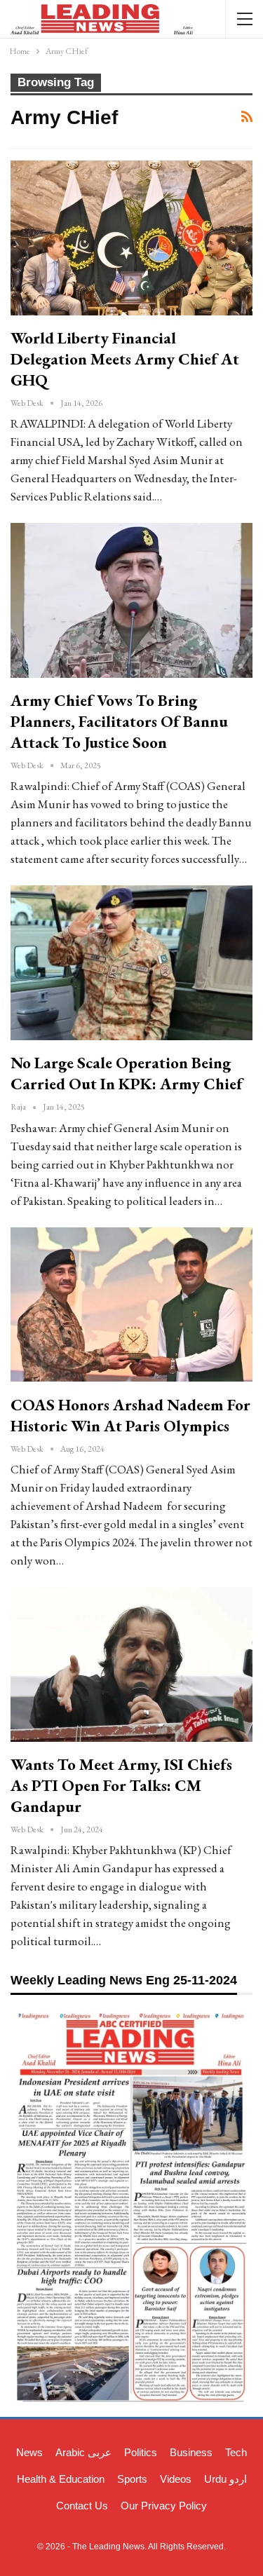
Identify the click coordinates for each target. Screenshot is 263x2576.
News (29, 2452)
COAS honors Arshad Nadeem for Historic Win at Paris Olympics (130, 1415)
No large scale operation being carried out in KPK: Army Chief (127, 1073)
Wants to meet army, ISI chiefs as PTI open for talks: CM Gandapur (121, 1785)
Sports (132, 2479)
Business (191, 2452)
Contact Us (82, 2506)
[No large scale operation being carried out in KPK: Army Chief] (131, 963)
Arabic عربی (83, 2452)
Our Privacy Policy (164, 2506)
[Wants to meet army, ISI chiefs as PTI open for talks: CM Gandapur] (131, 1664)
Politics (141, 2452)
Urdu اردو (225, 2479)
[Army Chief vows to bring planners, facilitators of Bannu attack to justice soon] (131, 600)
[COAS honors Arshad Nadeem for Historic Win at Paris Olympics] (131, 1305)
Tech (236, 2452)
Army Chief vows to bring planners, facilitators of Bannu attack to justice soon (119, 721)
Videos (176, 2479)
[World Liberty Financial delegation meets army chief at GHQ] (131, 238)
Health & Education (61, 2479)
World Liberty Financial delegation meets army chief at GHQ (125, 359)
